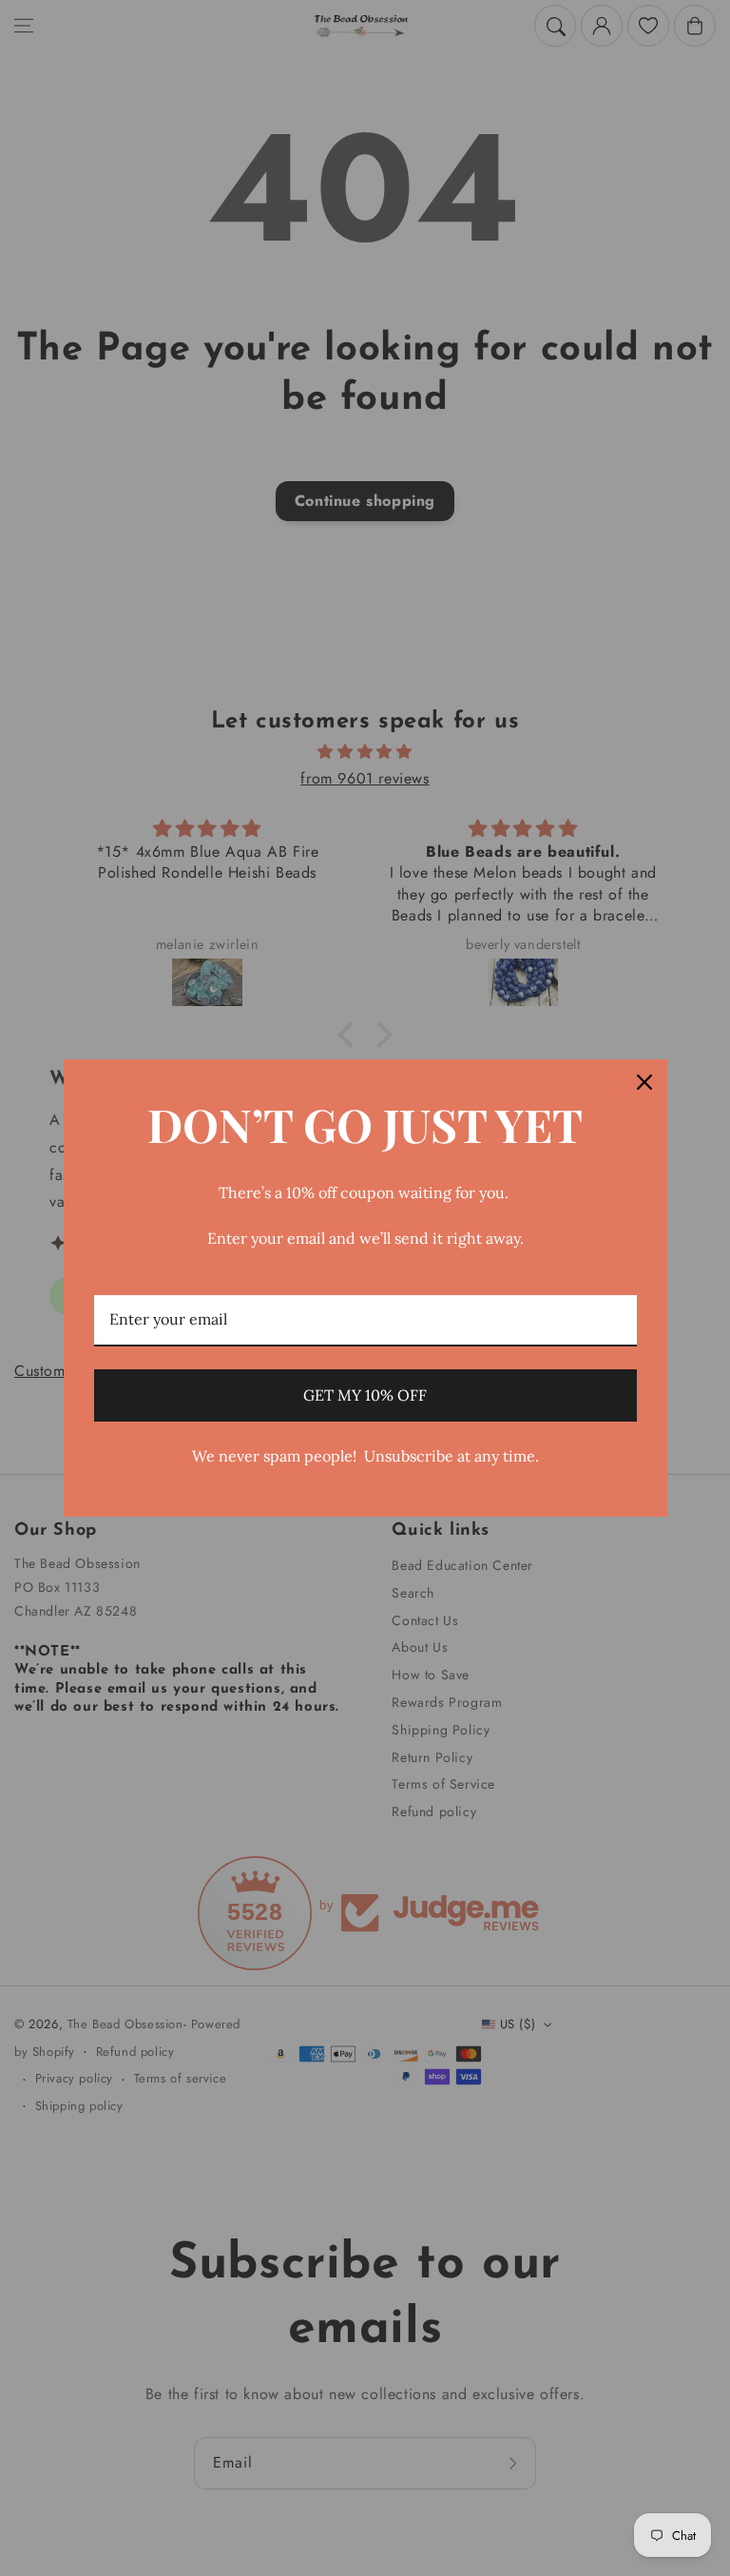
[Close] (644, 1082)
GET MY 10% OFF (365, 1395)
